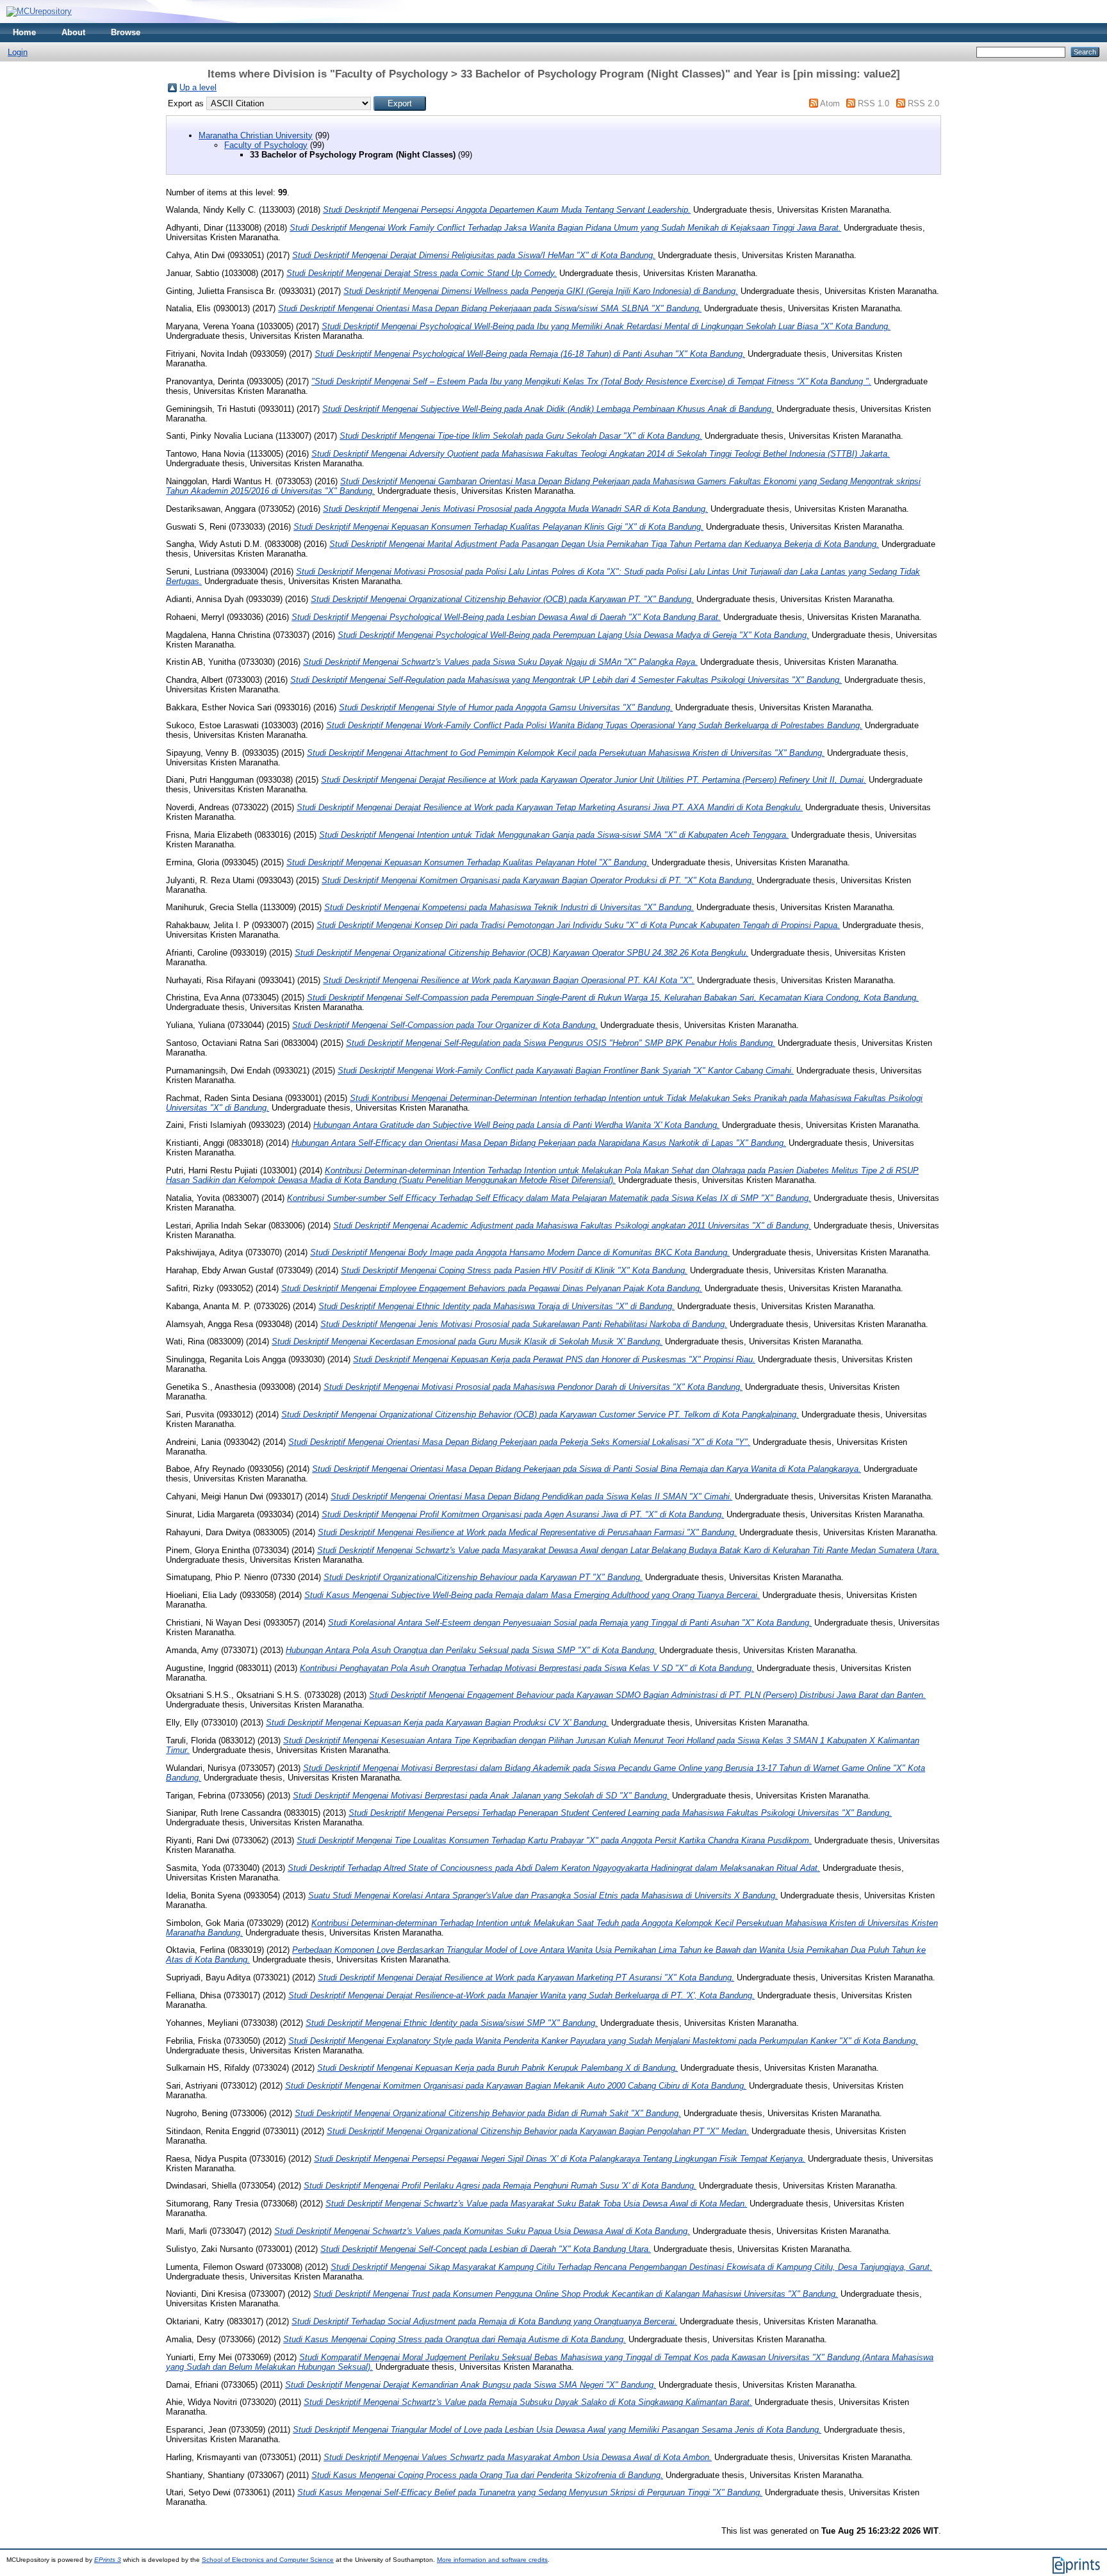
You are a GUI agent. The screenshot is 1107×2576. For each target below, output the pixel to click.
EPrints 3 (108, 2560)
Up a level (198, 87)
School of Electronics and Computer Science (268, 2560)
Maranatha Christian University (256, 135)
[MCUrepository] (39, 11)
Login (18, 52)
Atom (830, 103)
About (73, 32)
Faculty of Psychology (266, 145)
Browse (126, 32)
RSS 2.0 (923, 103)
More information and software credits (492, 2560)
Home (24, 32)
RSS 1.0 (873, 103)
